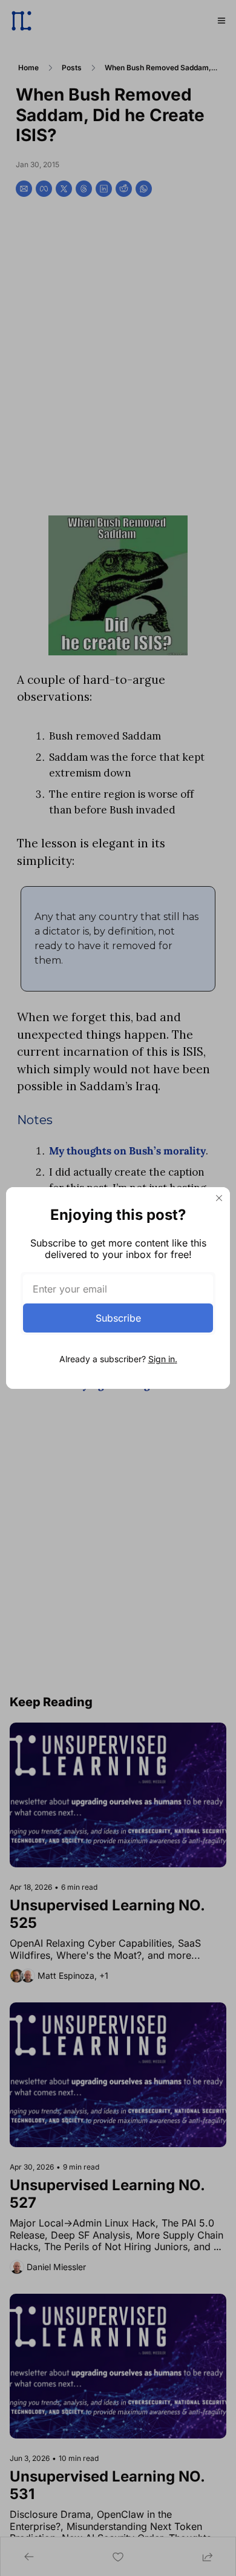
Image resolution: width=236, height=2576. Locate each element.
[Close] (219, 1198)
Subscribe (118, 1318)
